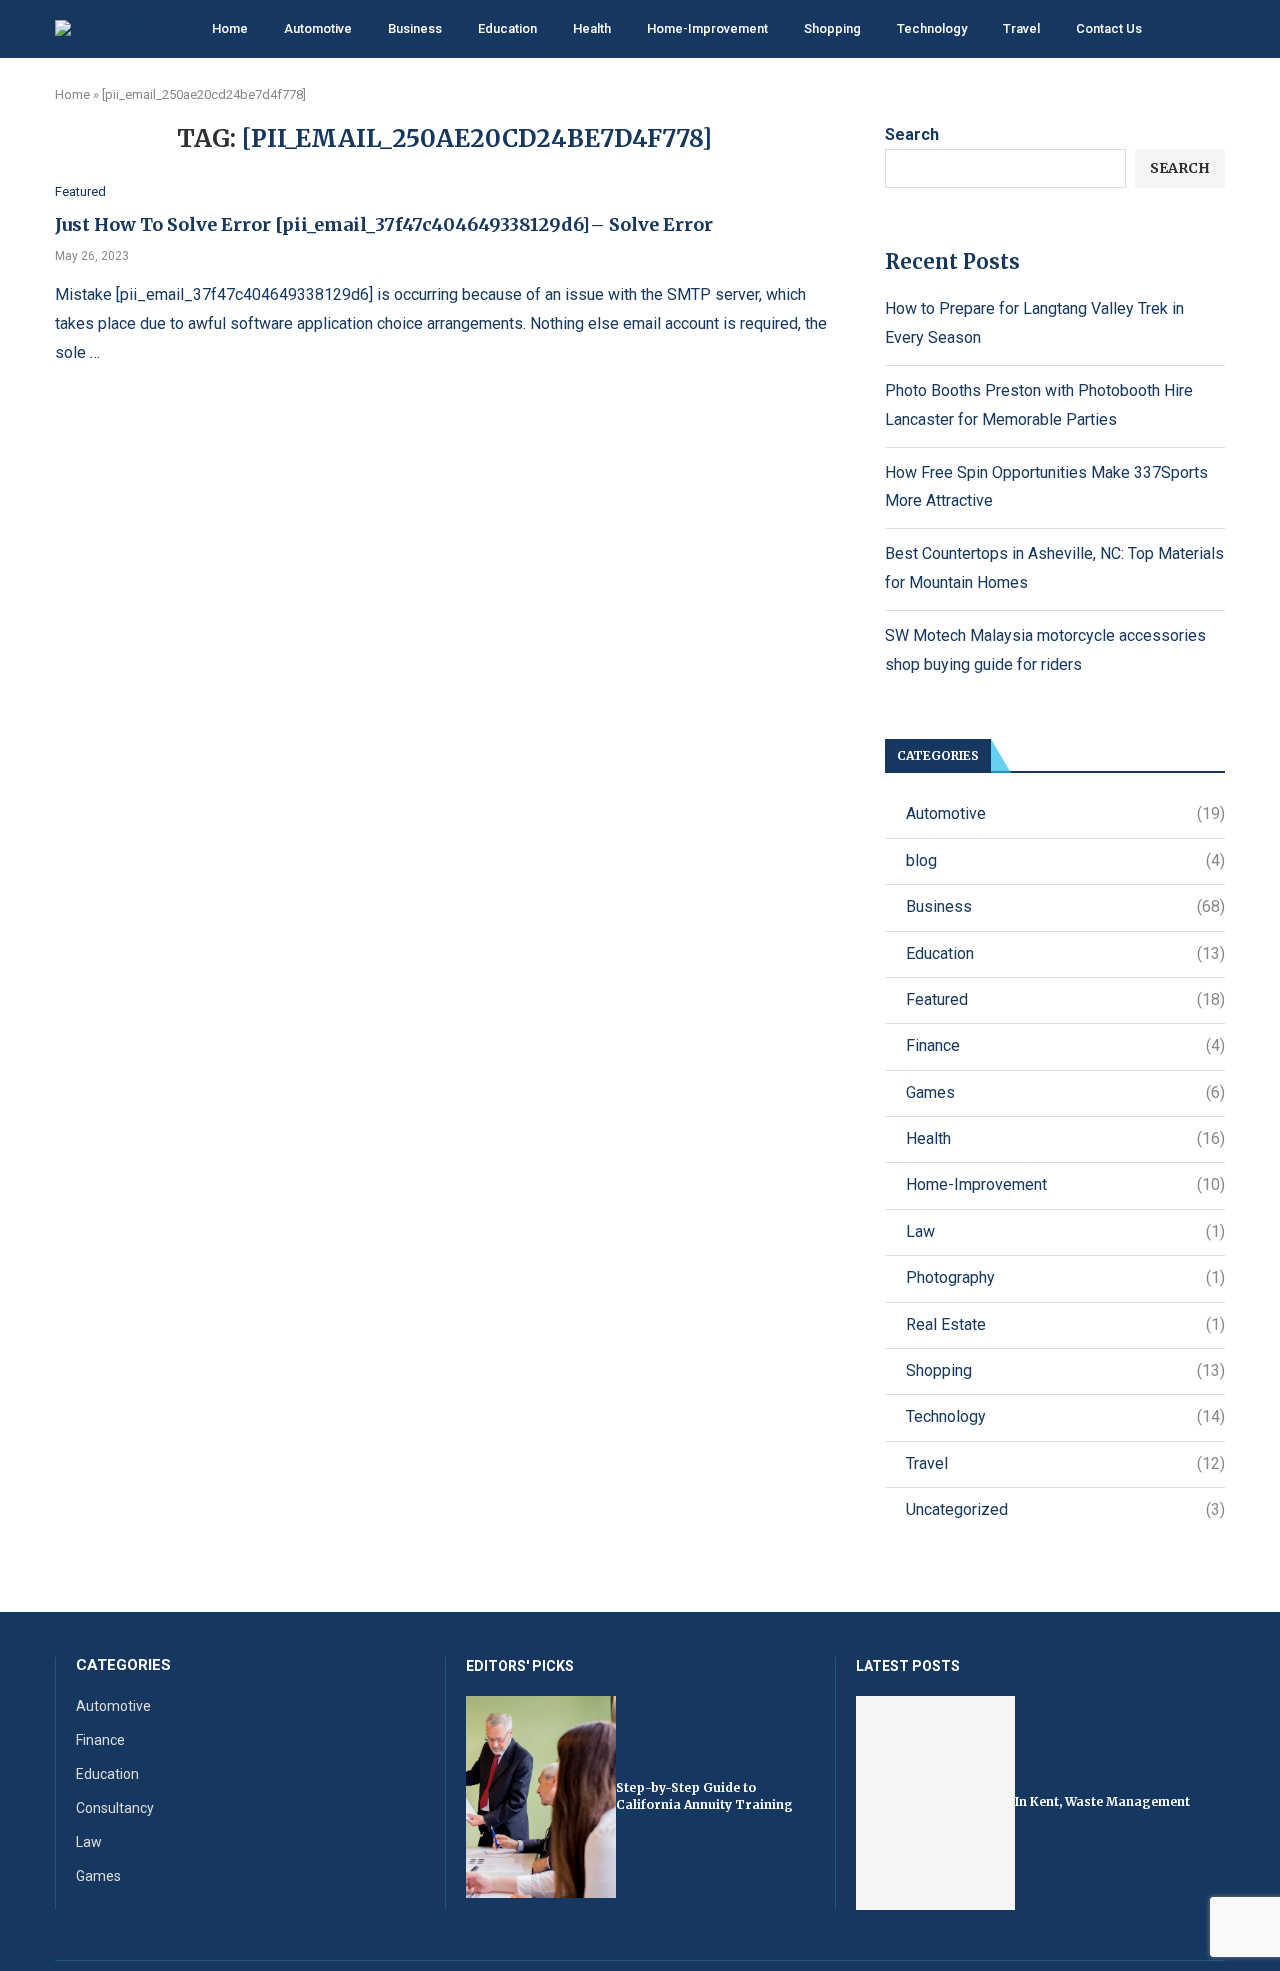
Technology (932, 28)
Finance (1065, 1045)
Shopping (832, 28)
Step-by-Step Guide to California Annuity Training (704, 1796)
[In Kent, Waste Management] (935, 1803)
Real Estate (1065, 1324)
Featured (1065, 999)
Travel (1021, 28)
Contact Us (1109, 28)
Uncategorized (1065, 1509)
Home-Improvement (707, 28)
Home (230, 28)
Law (1065, 1231)
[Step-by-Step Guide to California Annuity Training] (541, 1797)
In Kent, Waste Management (1102, 1801)
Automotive (318, 28)
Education (507, 28)
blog (1065, 860)
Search (912, 134)
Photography (1065, 1277)
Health (592, 28)
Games (1065, 1092)
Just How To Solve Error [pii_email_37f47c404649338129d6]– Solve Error (384, 224)
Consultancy (115, 1808)
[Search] (1215, 30)
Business (415, 28)
